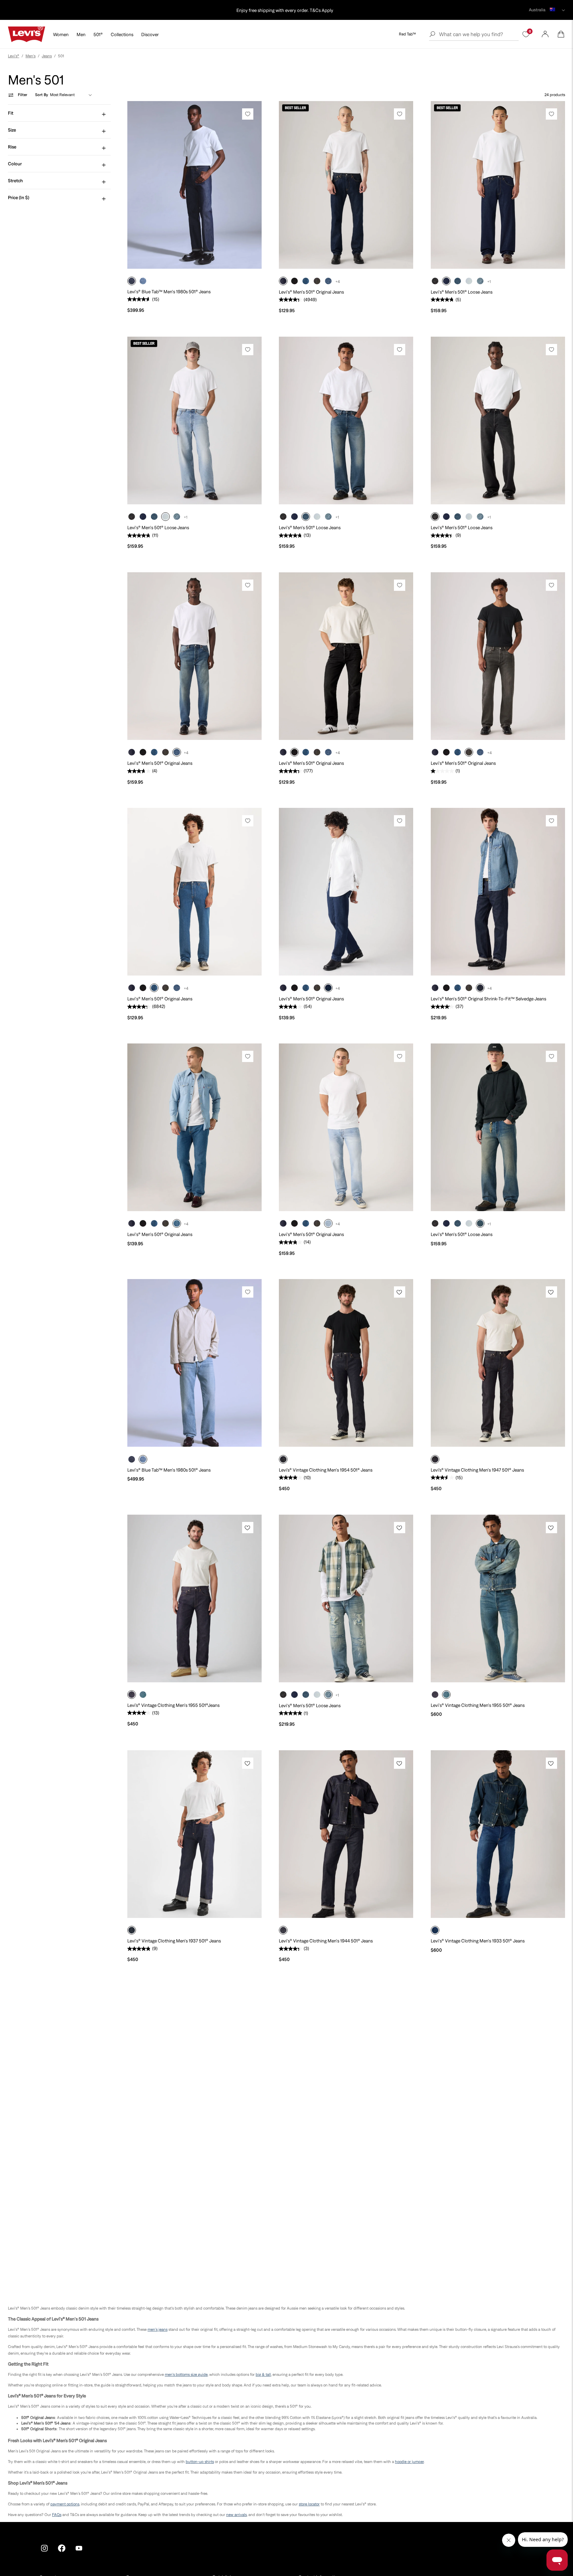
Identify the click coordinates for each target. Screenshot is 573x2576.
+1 (489, 282)
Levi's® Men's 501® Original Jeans (311, 292)
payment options (65, 2504)
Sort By (42, 95)
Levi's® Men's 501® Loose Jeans (462, 292)
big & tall (263, 2375)
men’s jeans (158, 2329)
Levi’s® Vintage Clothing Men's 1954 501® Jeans (326, 1470)
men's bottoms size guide (186, 2375)
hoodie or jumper (409, 2462)
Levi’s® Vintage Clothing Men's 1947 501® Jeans (477, 1470)
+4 (338, 282)
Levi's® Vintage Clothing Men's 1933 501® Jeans (478, 1941)
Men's (31, 56)
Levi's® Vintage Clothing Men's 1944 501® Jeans (326, 1941)
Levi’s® (14, 56)
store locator (309, 2504)
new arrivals (236, 2515)
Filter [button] (23, 95)
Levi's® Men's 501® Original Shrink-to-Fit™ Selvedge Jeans (488, 999)
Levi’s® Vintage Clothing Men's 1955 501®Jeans (173, 1705)
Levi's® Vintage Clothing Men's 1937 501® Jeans (174, 1941)
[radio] (132, 281)
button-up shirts (200, 2462)
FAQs (57, 2515)
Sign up (243, 10)
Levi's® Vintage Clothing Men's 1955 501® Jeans (478, 1705)
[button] (561, 34)
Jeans (47, 56)
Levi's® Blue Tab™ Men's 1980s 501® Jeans (169, 292)
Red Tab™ (407, 34)
